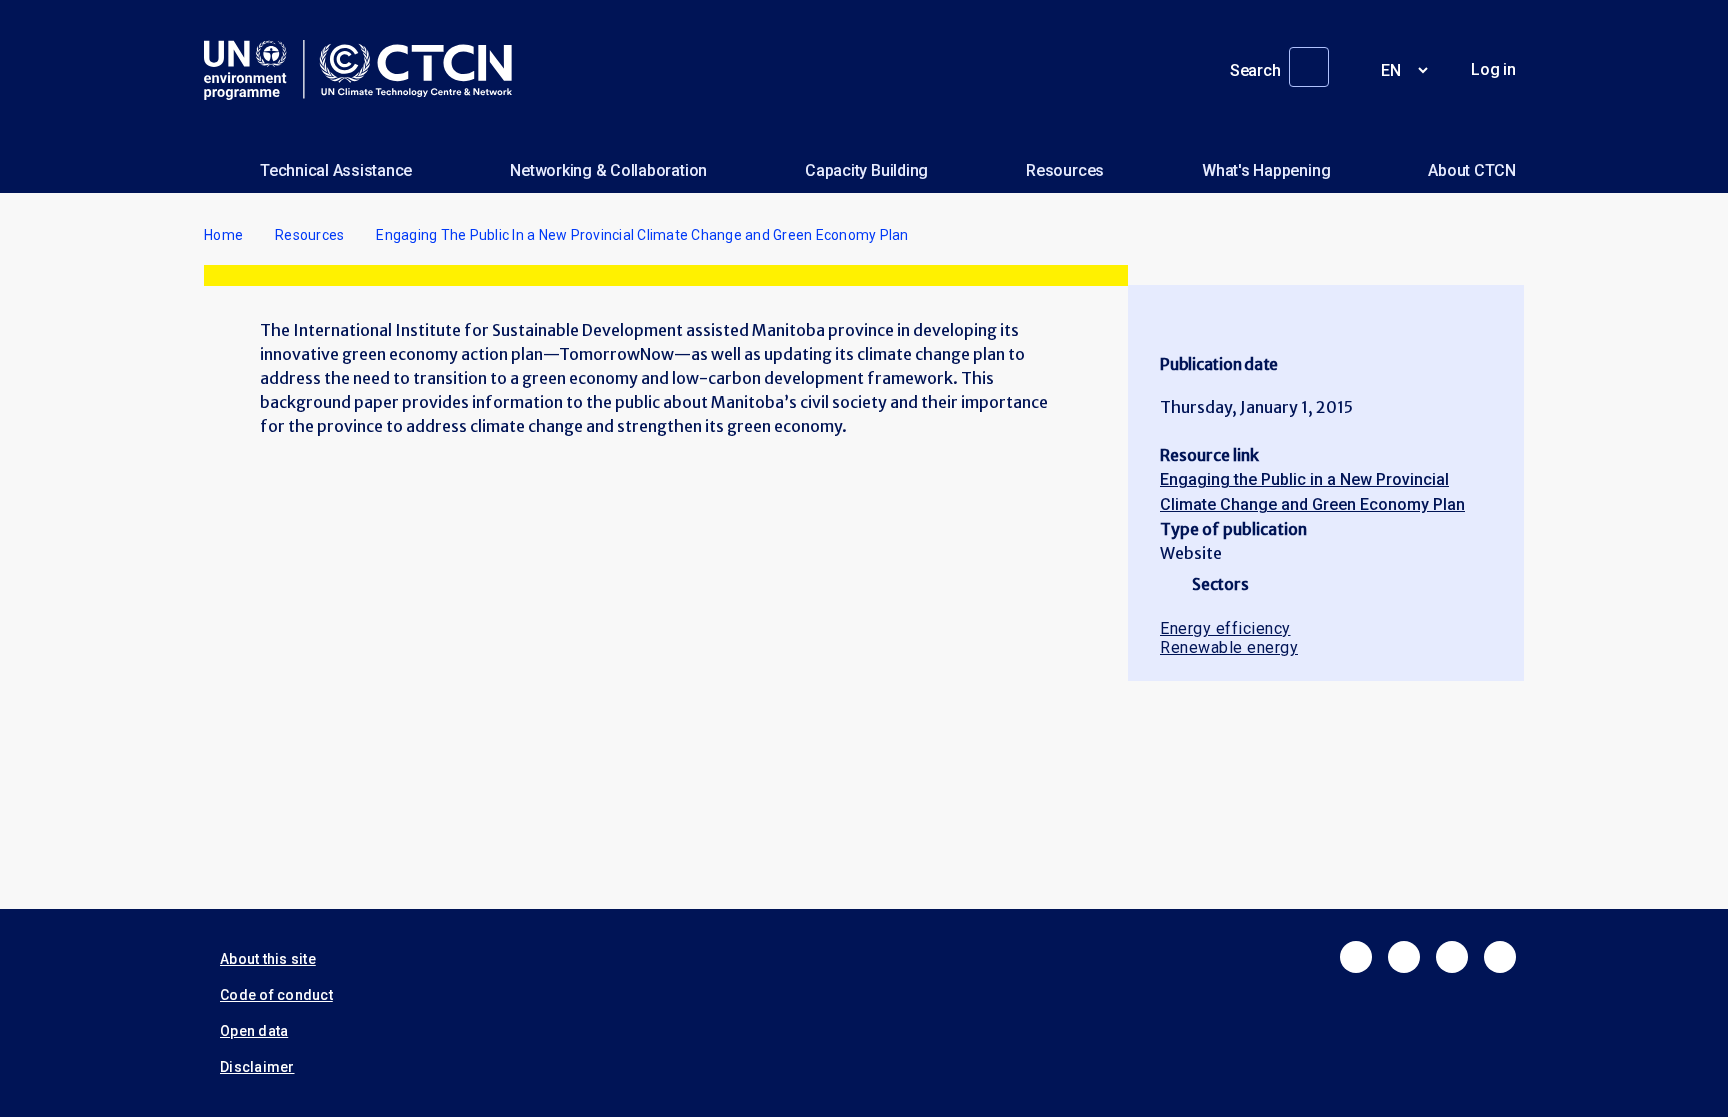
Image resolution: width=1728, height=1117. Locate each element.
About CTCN (1472, 170)
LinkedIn (1452, 957)
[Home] (366, 70)
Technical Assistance (336, 170)
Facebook (1356, 957)
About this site (268, 959)
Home (223, 235)
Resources (1065, 170)
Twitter (1404, 957)
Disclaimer (257, 1067)
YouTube (1500, 957)
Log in (1493, 69)
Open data (254, 1031)
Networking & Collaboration (608, 170)
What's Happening (1266, 170)
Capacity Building (866, 170)
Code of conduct (276, 995)
